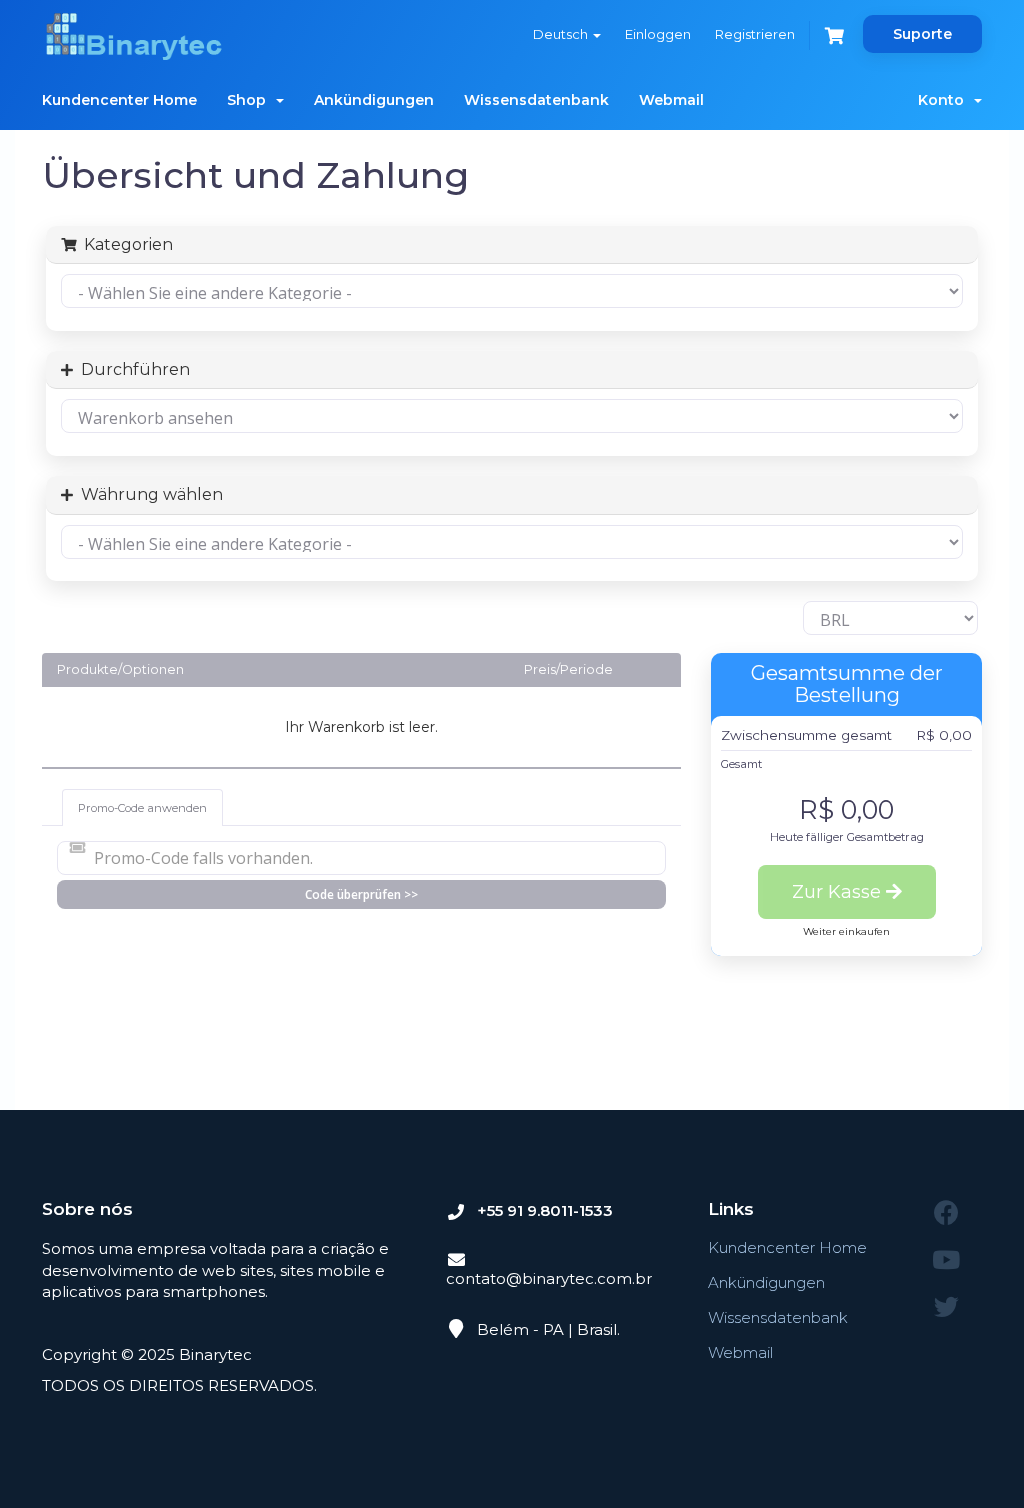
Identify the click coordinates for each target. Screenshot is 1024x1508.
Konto (945, 100)
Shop (250, 100)
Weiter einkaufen (846, 931)
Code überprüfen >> (361, 894)
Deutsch (562, 34)
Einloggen (658, 34)
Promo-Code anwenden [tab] (142, 808)
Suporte (922, 34)
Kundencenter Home (119, 100)
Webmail (671, 100)
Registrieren (755, 34)
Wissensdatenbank (536, 100)
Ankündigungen (374, 100)
